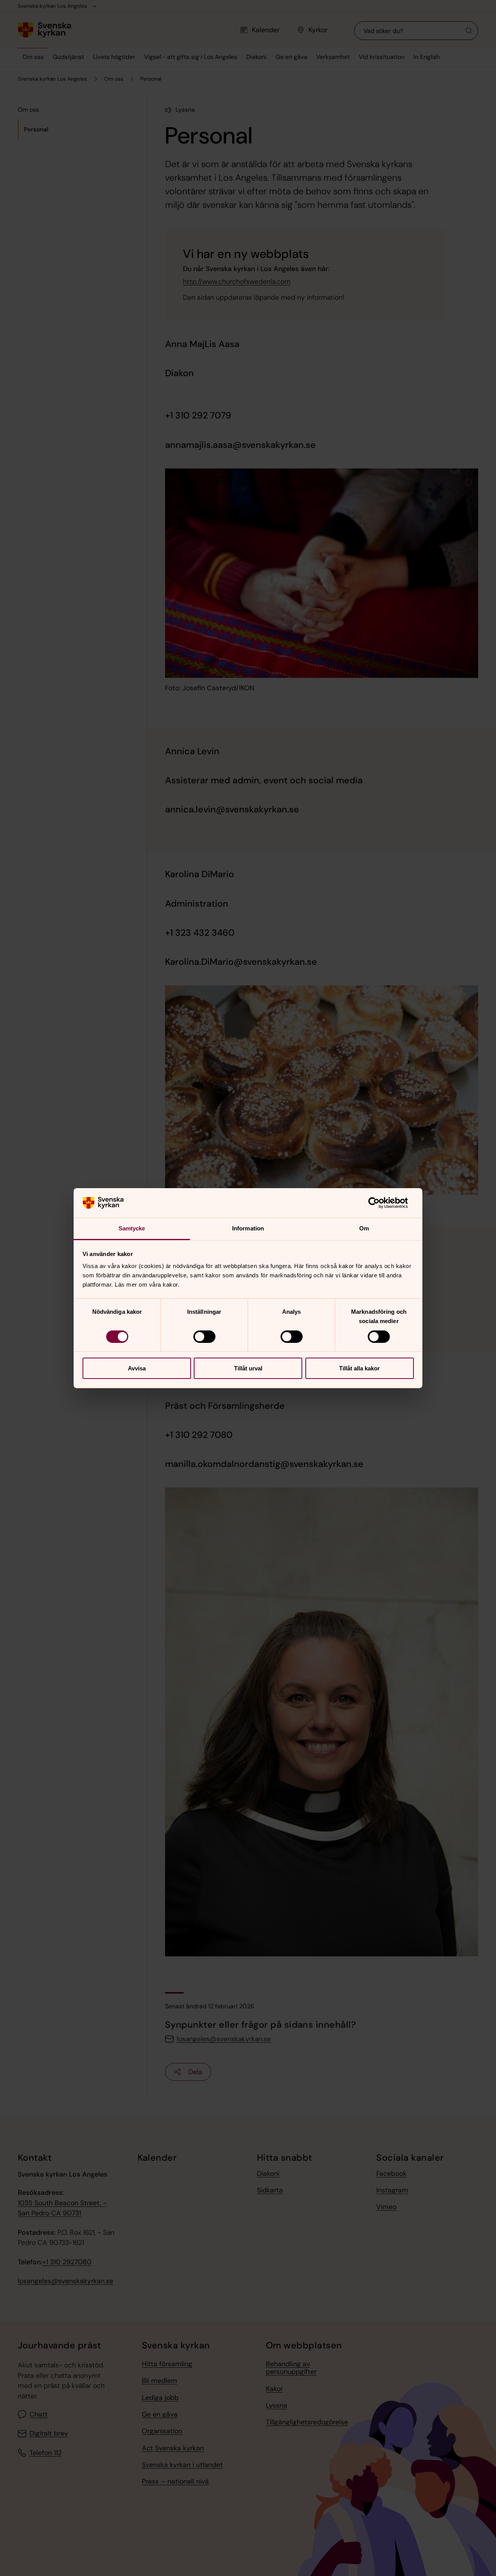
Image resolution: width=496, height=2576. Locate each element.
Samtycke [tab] (132, 1228)
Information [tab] (248, 1228)
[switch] (204, 1337)
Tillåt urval (248, 1368)
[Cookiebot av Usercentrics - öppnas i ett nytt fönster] (380, 1203)
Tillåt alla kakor (359, 1368)
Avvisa (137, 1368)
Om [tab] (364, 1228)
